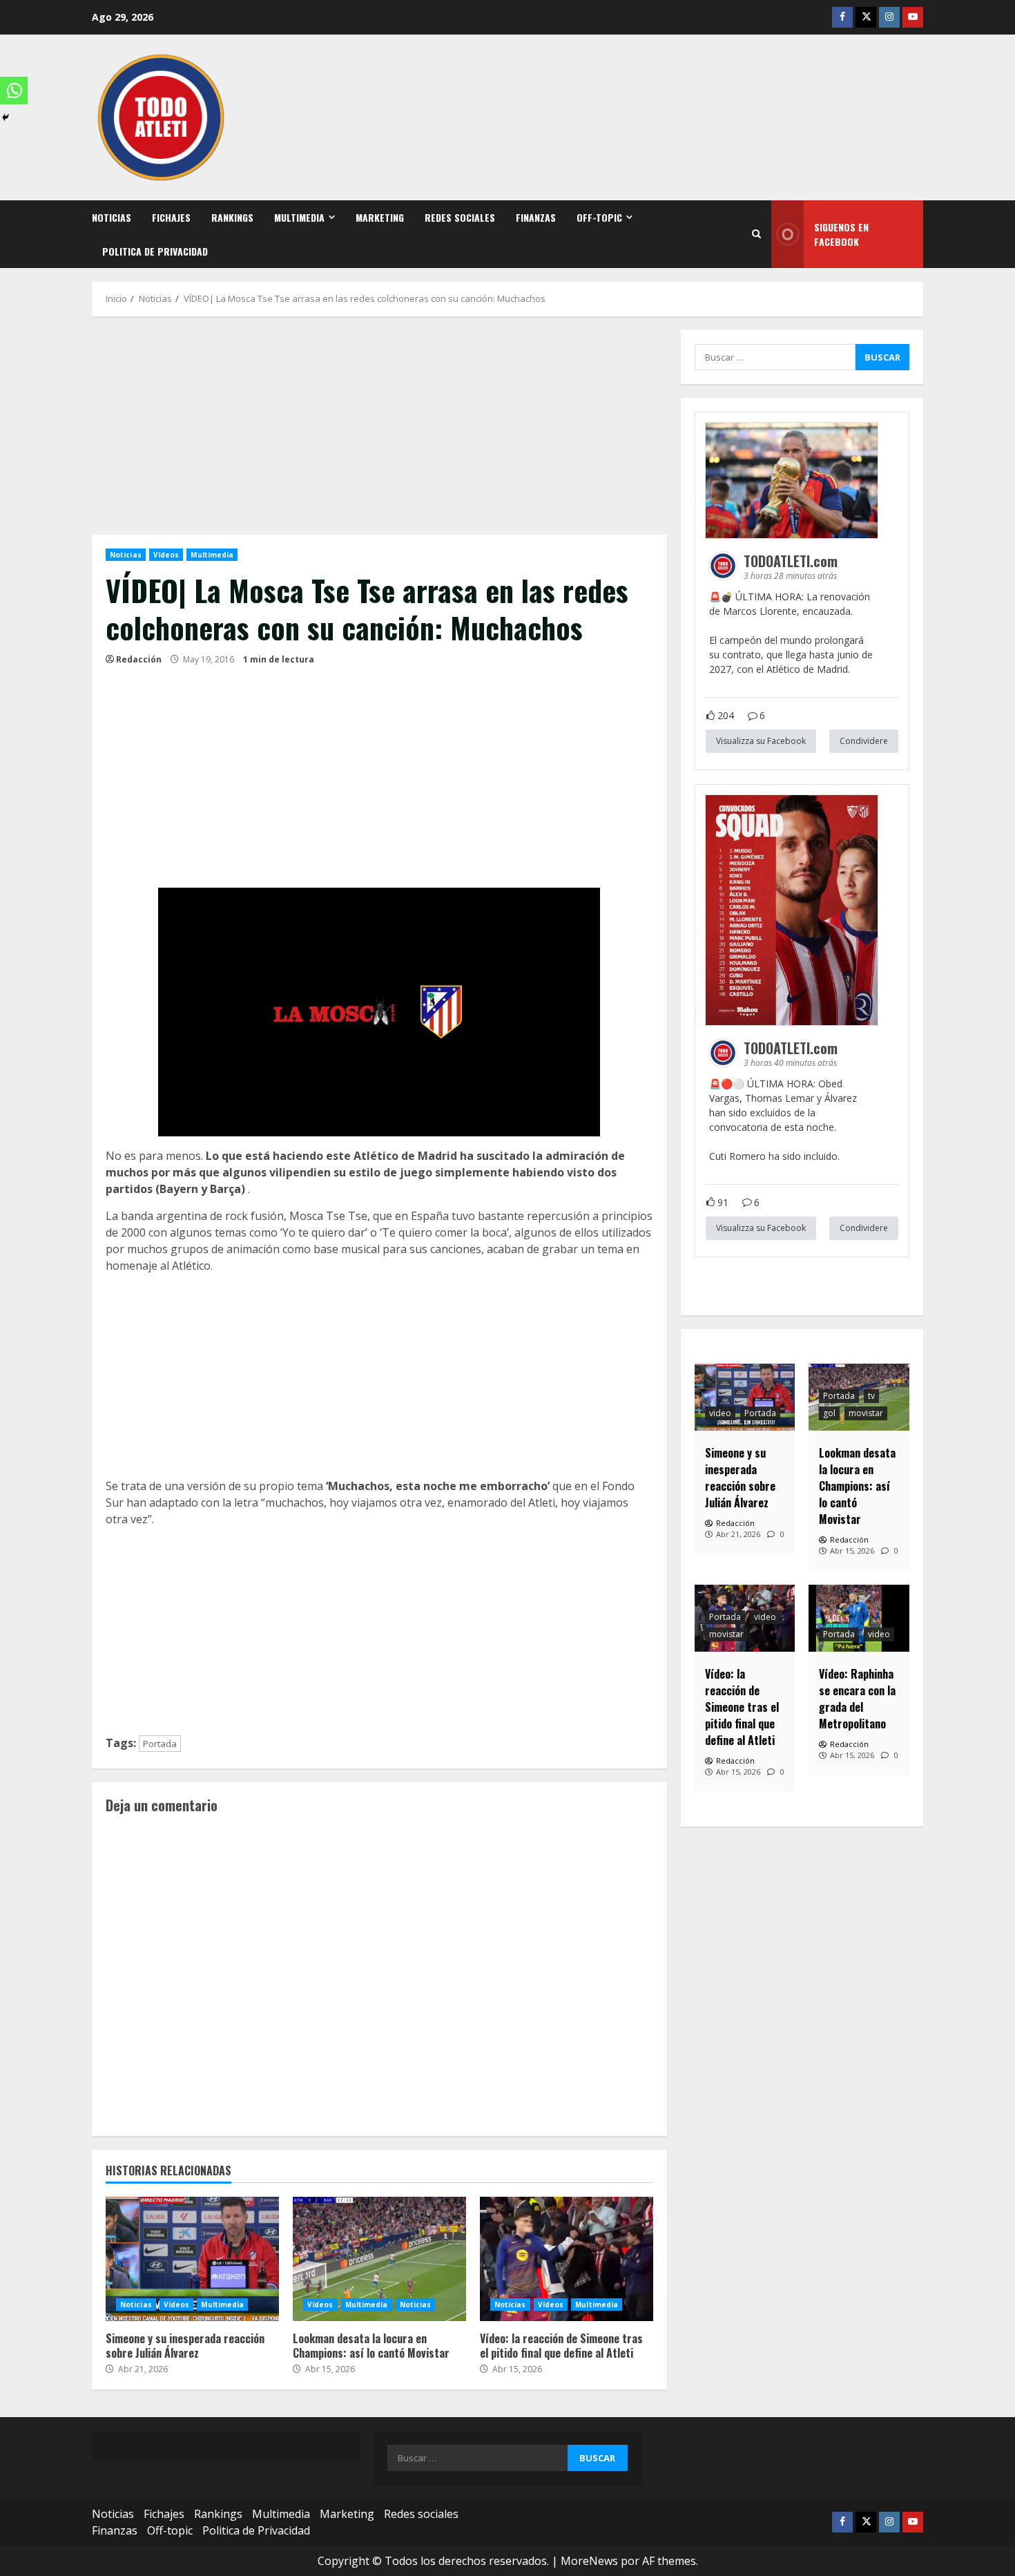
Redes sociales (460, 217)
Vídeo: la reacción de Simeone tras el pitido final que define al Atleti (567, 2259)
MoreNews (589, 2561)
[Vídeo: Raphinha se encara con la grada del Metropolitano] (859, 1618)
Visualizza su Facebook (761, 741)
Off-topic (599, 217)
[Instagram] (889, 17)
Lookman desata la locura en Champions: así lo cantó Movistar (379, 2259)
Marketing (380, 217)
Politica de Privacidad (155, 251)
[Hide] (6, 117)
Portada (160, 1744)
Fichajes (171, 217)
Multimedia (299, 217)
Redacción (139, 659)
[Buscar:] (775, 357)
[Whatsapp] (14, 90)
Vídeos (166, 555)
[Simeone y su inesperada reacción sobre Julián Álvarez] (745, 1397)
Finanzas (536, 217)
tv (871, 1396)
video (720, 1413)
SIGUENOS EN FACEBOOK (841, 234)
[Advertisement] (379, 432)
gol (829, 1413)
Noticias (112, 217)
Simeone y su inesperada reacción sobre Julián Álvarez (192, 2259)
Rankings (232, 217)
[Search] (756, 234)
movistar (866, 1413)
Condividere (864, 741)
